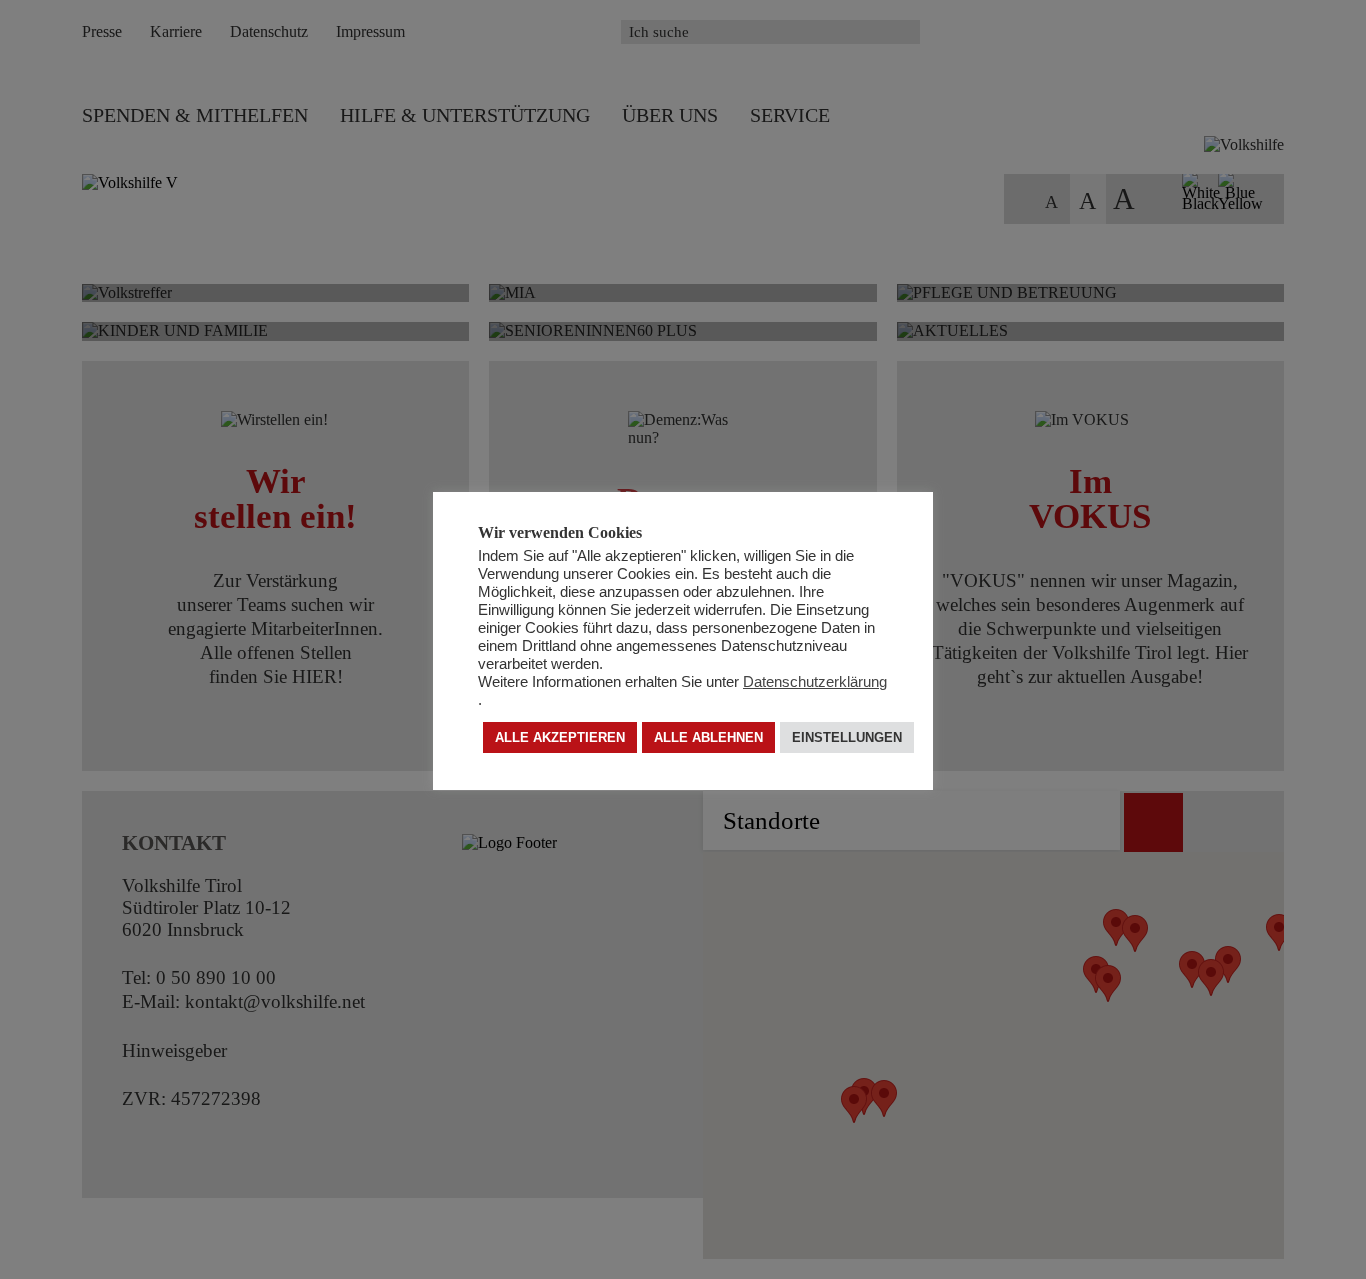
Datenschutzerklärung (815, 683)
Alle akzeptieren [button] (560, 738)
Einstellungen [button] (847, 738)
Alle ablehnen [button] (708, 738)
